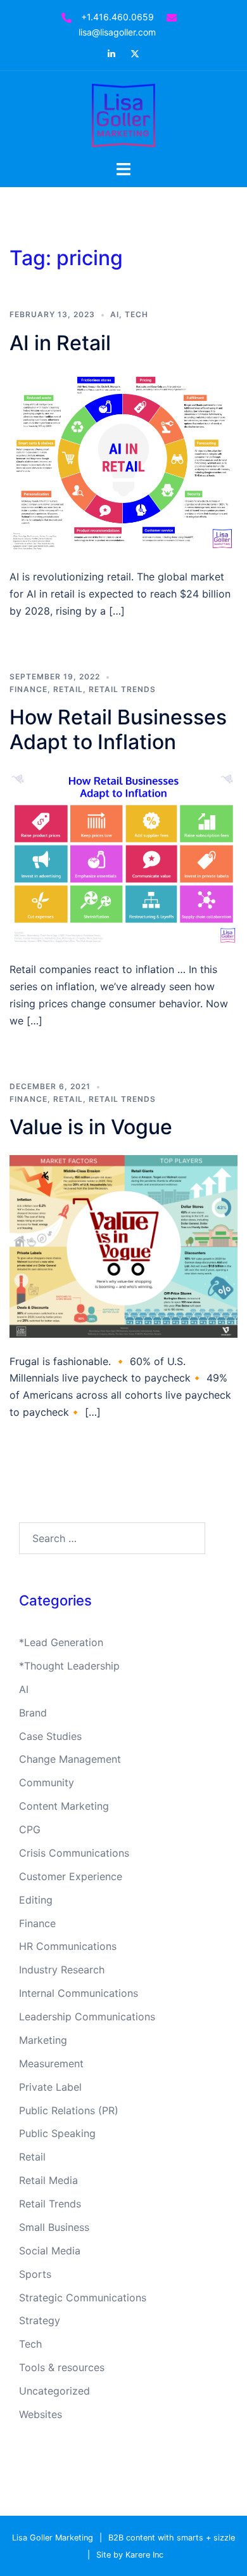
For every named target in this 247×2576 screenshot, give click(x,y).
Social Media (50, 2251)
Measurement (51, 2063)
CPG (30, 1829)
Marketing (43, 2040)
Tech (136, 314)
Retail (68, 689)
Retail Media (48, 2180)
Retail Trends (122, 689)
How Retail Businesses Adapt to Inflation (118, 729)
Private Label (50, 2087)
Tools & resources (62, 2367)
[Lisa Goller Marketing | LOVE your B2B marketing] (123, 114)
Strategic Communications (83, 2298)
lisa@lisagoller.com (117, 32)
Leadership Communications (87, 2017)
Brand (33, 1713)
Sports (35, 2274)
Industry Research (62, 1970)
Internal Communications (79, 1993)
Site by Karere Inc (130, 2555)
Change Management (70, 1759)
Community (47, 1782)
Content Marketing (64, 1806)
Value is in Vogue (91, 1127)
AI (115, 314)
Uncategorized (54, 2391)
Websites (41, 2414)
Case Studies (50, 1736)
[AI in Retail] (123, 461)
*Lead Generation (61, 1642)
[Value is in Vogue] (123, 1245)
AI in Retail (60, 343)
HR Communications (68, 1946)
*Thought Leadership (69, 1666)
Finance (28, 689)
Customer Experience (71, 1876)
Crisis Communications (74, 1853)
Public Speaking (57, 2133)
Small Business (54, 2227)
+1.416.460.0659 (117, 17)
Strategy (40, 2320)
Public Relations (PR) (69, 2110)
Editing (36, 1900)
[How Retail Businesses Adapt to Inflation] (123, 857)
